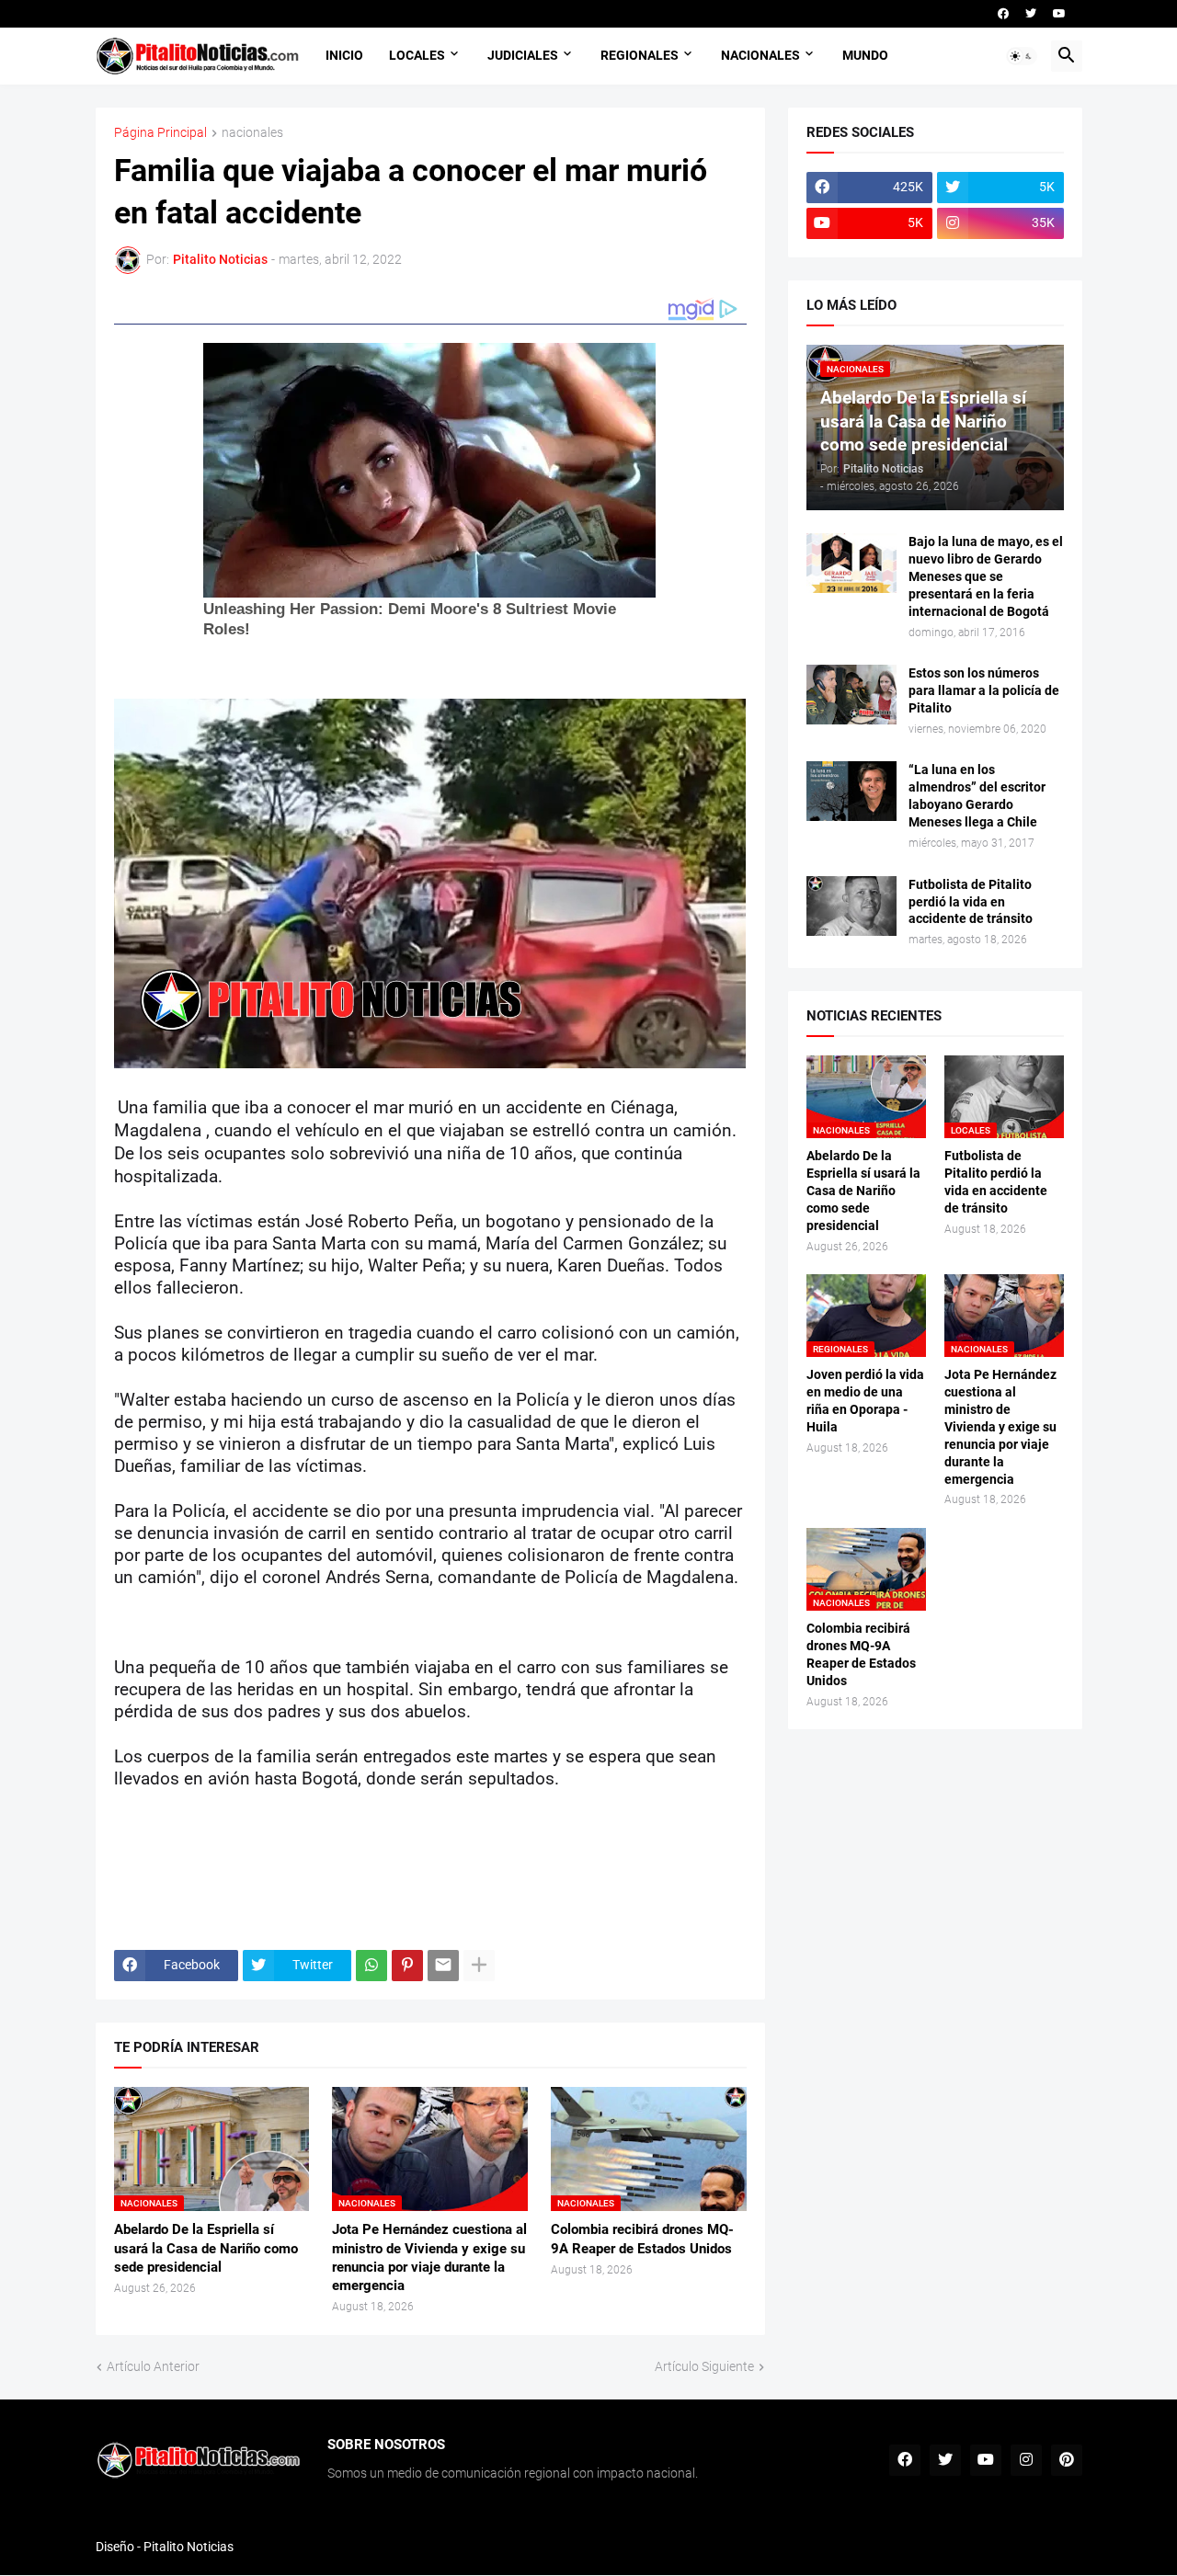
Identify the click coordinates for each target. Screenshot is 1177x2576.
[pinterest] (1067, 2460)
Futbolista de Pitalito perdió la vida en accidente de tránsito (971, 902)
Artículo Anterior (153, 2366)
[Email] (443, 1966)
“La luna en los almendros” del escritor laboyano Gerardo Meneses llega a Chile (977, 796)
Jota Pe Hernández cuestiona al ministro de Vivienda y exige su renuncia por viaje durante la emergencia (429, 2257)
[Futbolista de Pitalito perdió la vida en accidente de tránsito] (851, 906)
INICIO (344, 55)
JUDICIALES (523, 55)
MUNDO (865, 55)
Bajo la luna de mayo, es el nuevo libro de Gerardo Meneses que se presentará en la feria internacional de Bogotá (986, 576)
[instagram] (1026, 2460)
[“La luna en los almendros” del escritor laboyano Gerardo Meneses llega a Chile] (851, 791)
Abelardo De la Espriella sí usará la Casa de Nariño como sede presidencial (206, 2248)
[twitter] (1031, 14)
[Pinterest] (407, 1966)
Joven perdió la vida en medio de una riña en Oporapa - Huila (865, 1401)
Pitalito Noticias (189, 2547)
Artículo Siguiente (704, 2366)
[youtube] (1059, 14)
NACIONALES (760, 55)
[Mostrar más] (479, 1966)
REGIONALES (640, 55)
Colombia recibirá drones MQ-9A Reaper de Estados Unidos (642, 2239)
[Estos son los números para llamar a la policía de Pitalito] (851, 695)
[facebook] (1003, 14)
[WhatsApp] (371, 1966)
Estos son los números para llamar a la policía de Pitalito (984, 690)
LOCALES (417, 55)
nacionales (252, 133)
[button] (1022, 56)
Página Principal (160, 133)
